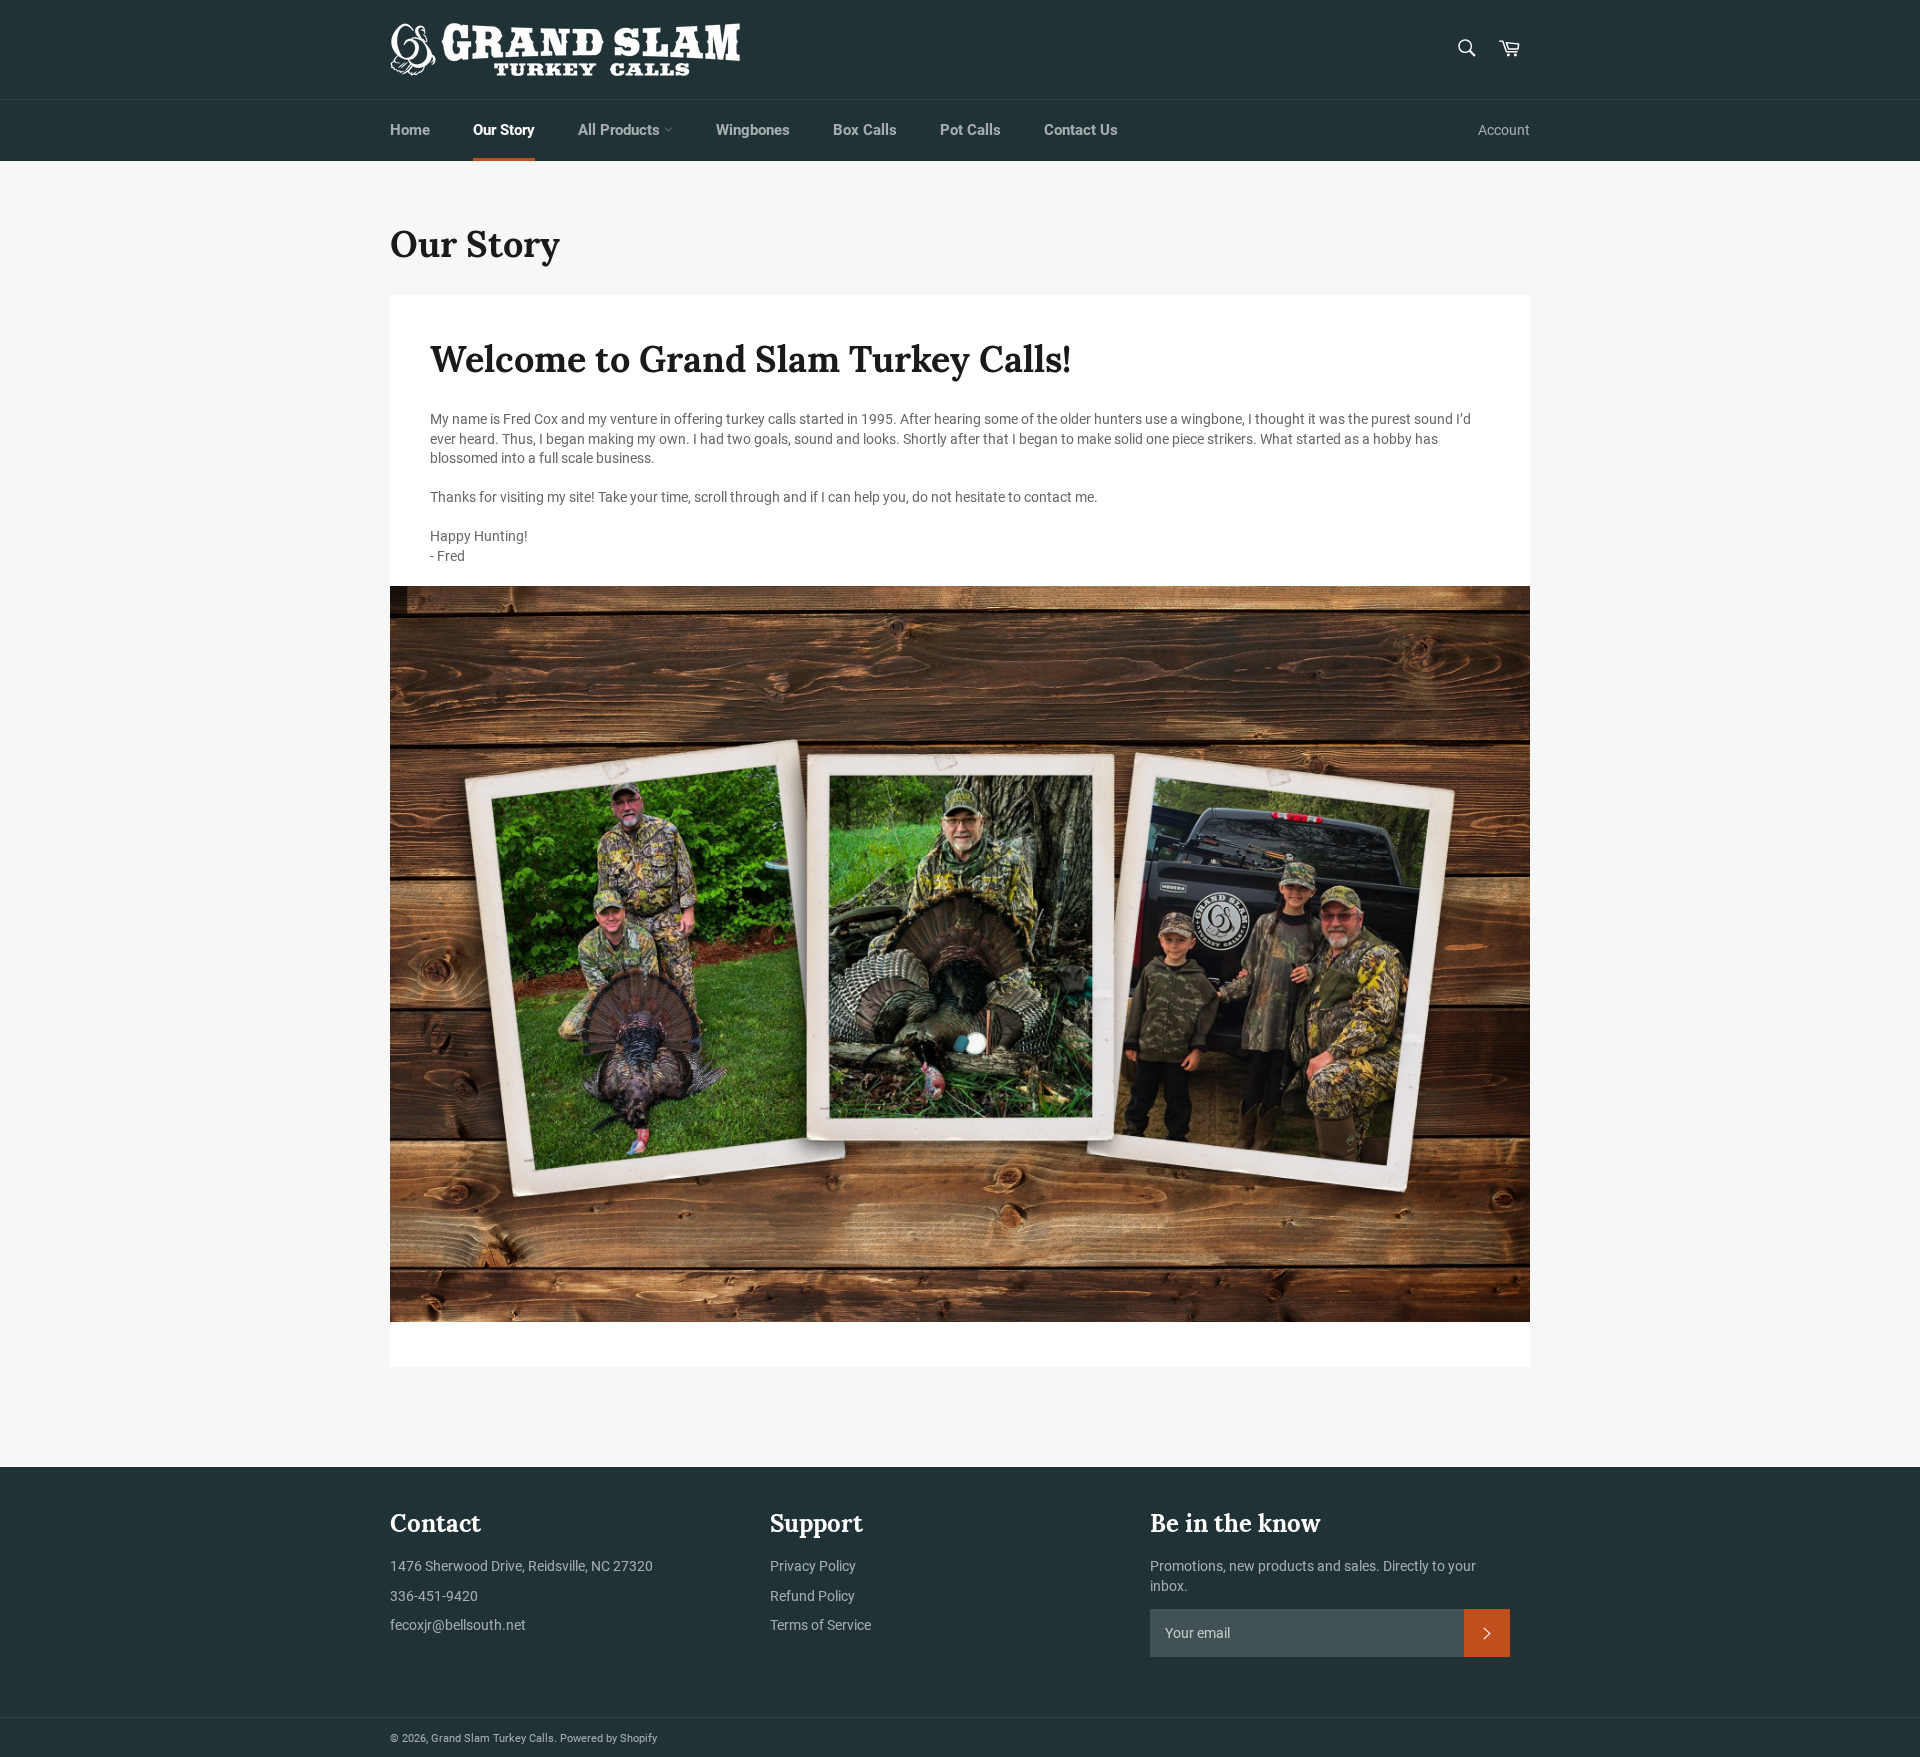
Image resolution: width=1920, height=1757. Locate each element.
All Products (621, 130)
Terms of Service (820, 1625)
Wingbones (753, 130)
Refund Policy (812, 1596)
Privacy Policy (813, 1566)
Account (1504, 130)
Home (410, 130)
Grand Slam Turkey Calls (492, 1738)
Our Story (504, 130)
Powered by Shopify (608, 1738)
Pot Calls (970, 130)
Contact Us (1081, 130)
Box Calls (865, 130)
